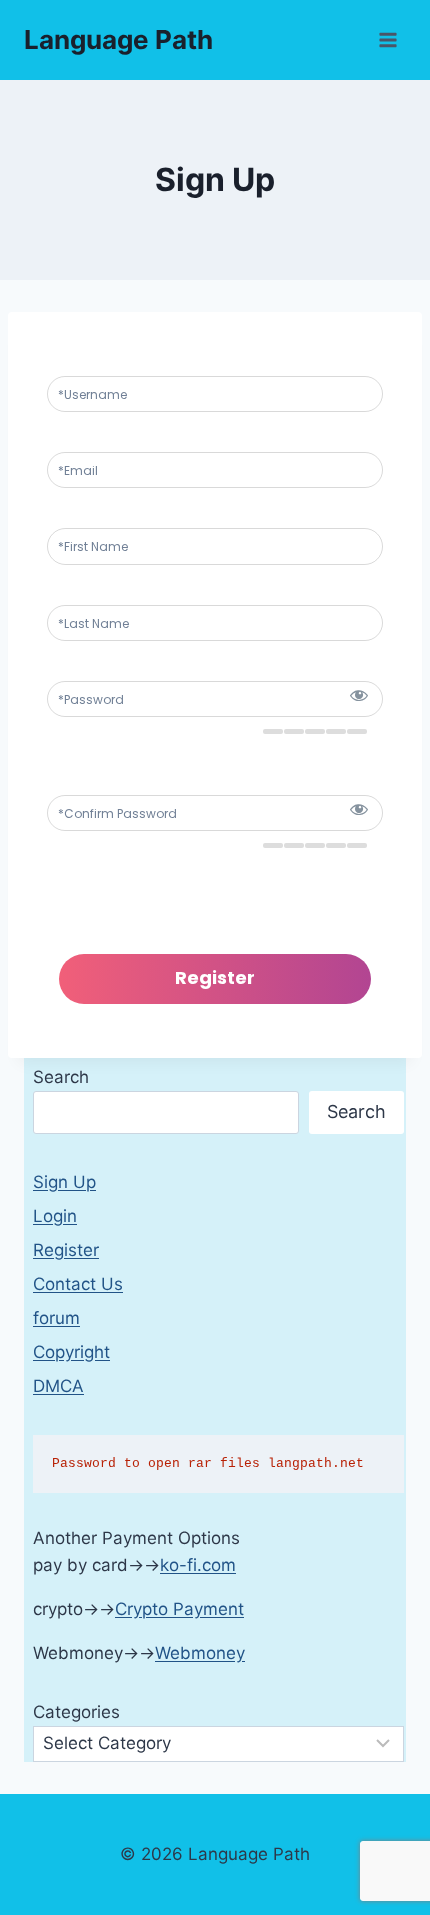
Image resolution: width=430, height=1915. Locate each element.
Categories (76, 1712)
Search (61, 1077)
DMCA (58, 1386)
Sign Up (64, 1182)
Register (66, 1250)
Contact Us (78, 1284)
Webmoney (200, 1653)
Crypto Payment (179, 1609)
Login (55, 1216)
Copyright (71, 1352)
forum (56, 1318)
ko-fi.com (198, 1565)
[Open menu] (387, 39)
